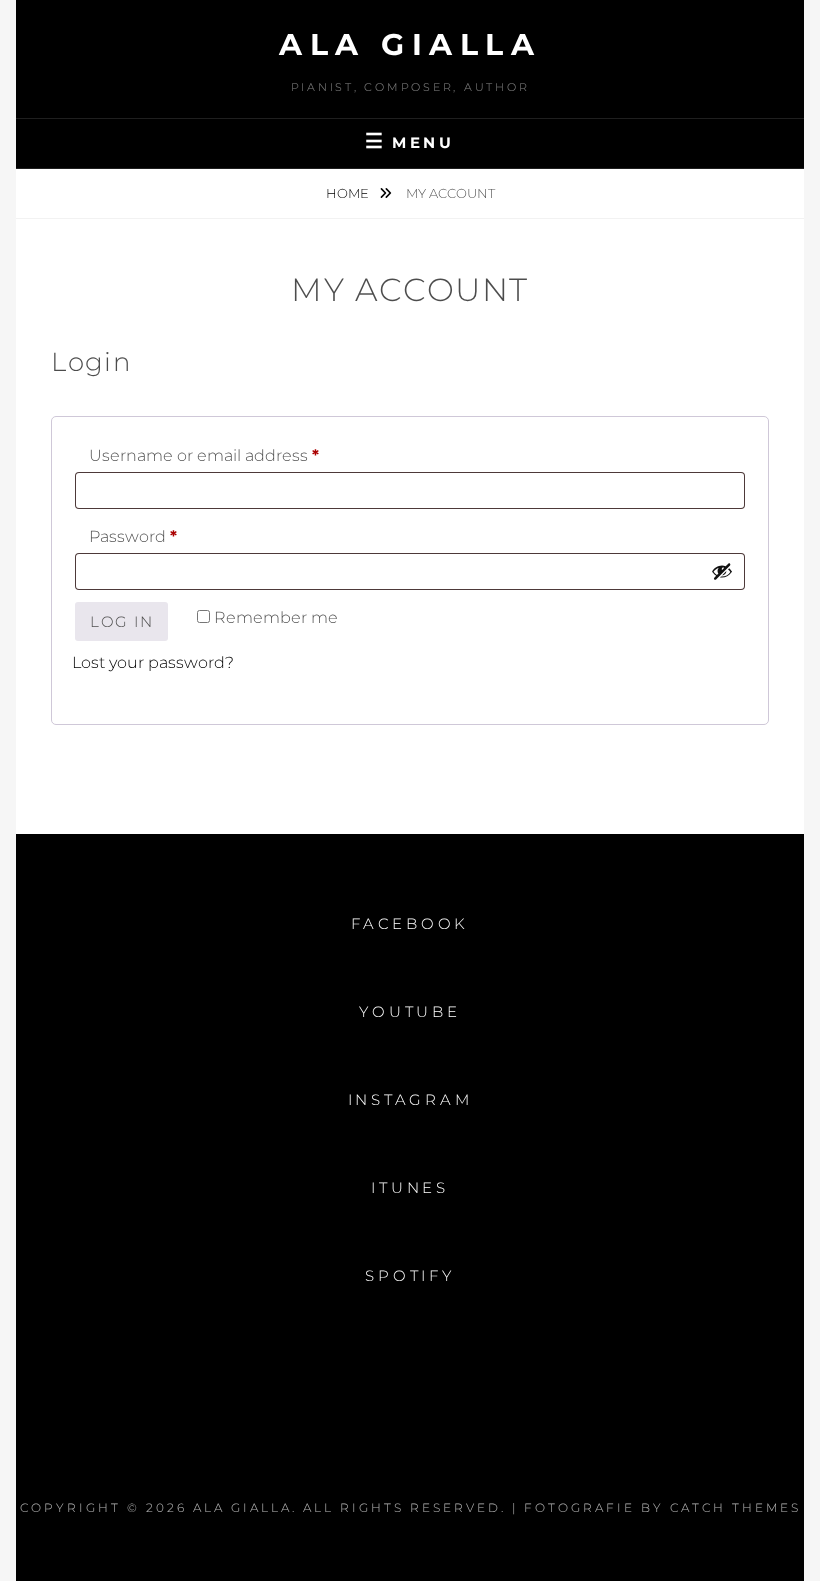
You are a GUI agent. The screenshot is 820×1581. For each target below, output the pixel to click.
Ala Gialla (410, 44)
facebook (410, 923)
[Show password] (722, 571)
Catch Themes (735, 1507)
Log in (121, 621)
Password (170, 536)
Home (349, 193)
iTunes (410, 1187)
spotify (409, 1275)
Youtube (409, 1011)
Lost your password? (153, 662)
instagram (410, 1099)
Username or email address (241, 455)
